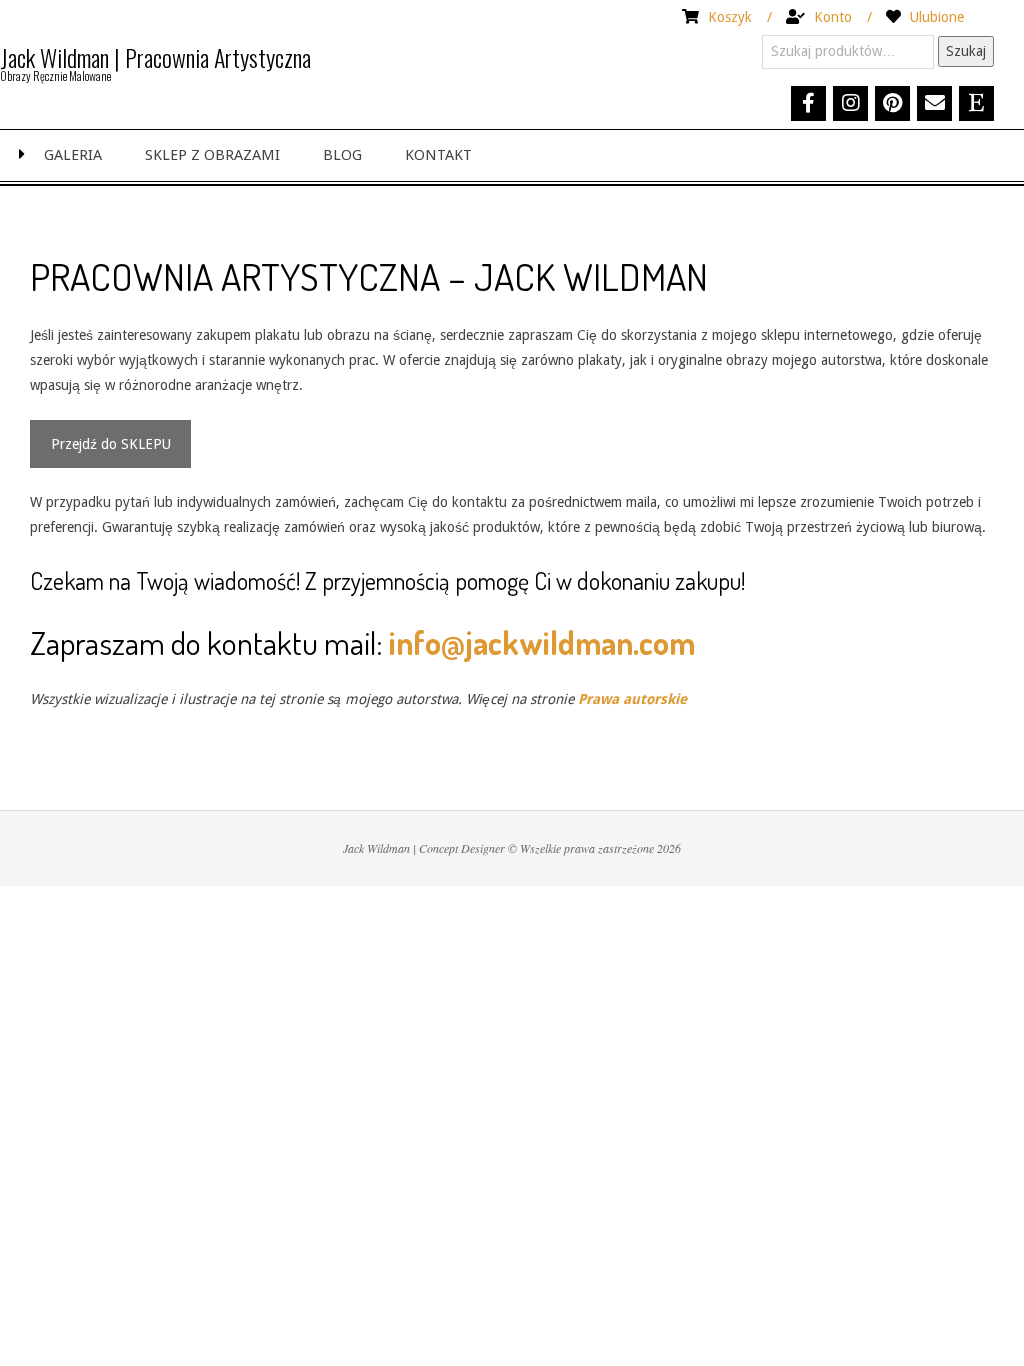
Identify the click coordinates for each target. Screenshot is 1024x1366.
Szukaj (966, 51)
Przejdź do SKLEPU (111, 444)
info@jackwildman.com (542, 642)
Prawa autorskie (632, 699)
